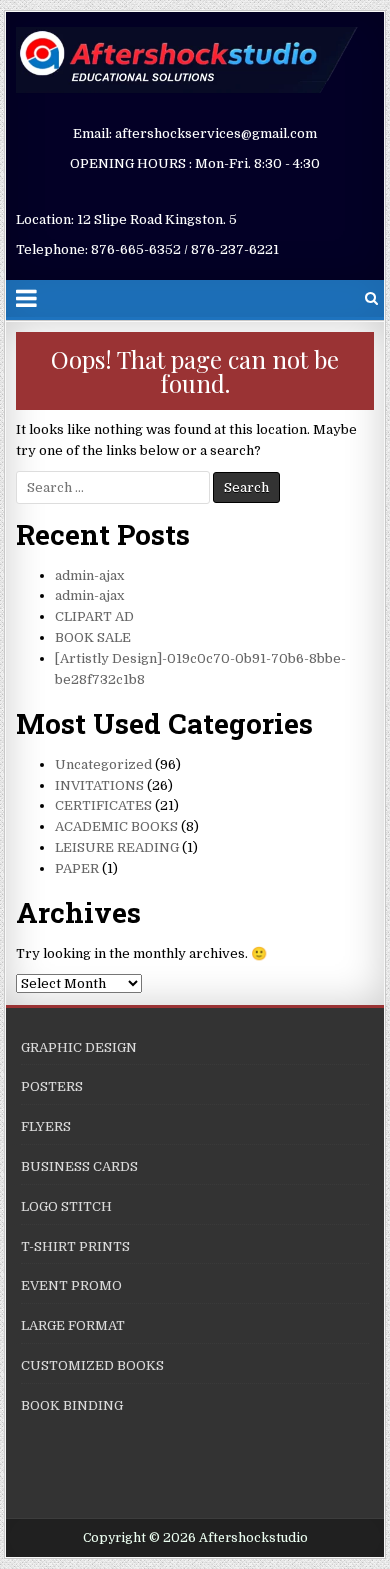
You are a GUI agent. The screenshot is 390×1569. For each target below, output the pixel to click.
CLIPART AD (94, 616)
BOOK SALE (93, 637)
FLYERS (46, 1126)
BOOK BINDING (72, 1405)
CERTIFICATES (103, 805)
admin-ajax (89, 575)
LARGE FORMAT (73, 1325)
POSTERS (52, 1086)
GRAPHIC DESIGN (79, 1047)
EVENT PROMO (71, 1285)
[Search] (371, 298)
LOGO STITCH (66, 1206)
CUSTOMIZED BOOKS (92, 1365)
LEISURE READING (117, 847)
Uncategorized (103, 764)
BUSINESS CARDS (79, 1166)
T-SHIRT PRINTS (75, 1246)
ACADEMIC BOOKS (116, 826)
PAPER (77, 868)
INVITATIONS (99, 785)
